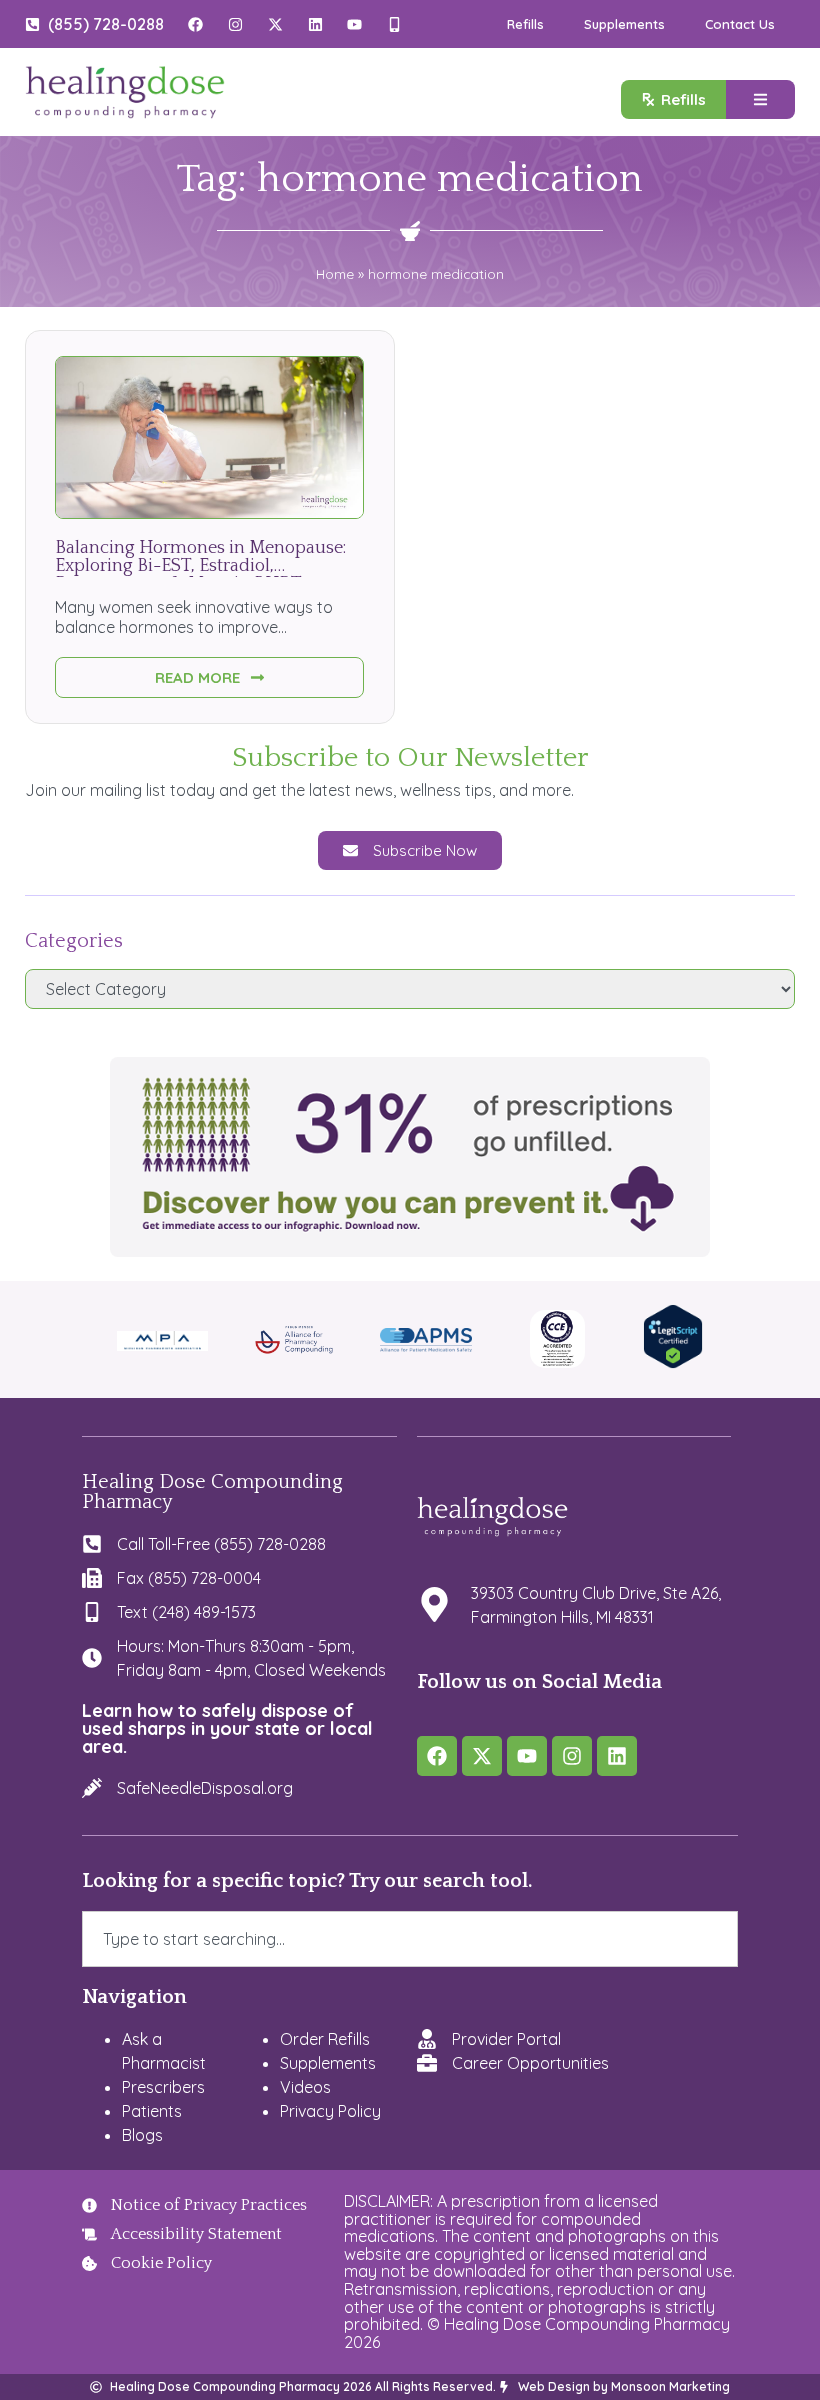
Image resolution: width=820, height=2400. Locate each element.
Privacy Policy (330, 2111)
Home (335, 273)
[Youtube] (527, 1756)
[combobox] (409, 1939)
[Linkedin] (617, 1756)
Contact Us (740, 24)
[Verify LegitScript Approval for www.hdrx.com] (673, 1363)
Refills (525, 24)
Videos (305, 2087)
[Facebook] (437, 1756)
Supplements (624, 24)
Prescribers (163, 2087)
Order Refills (325, 2039)
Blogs (142, 2135)
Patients (152, 2111)
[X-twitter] (482, 1756)
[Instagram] (572, 1756)
